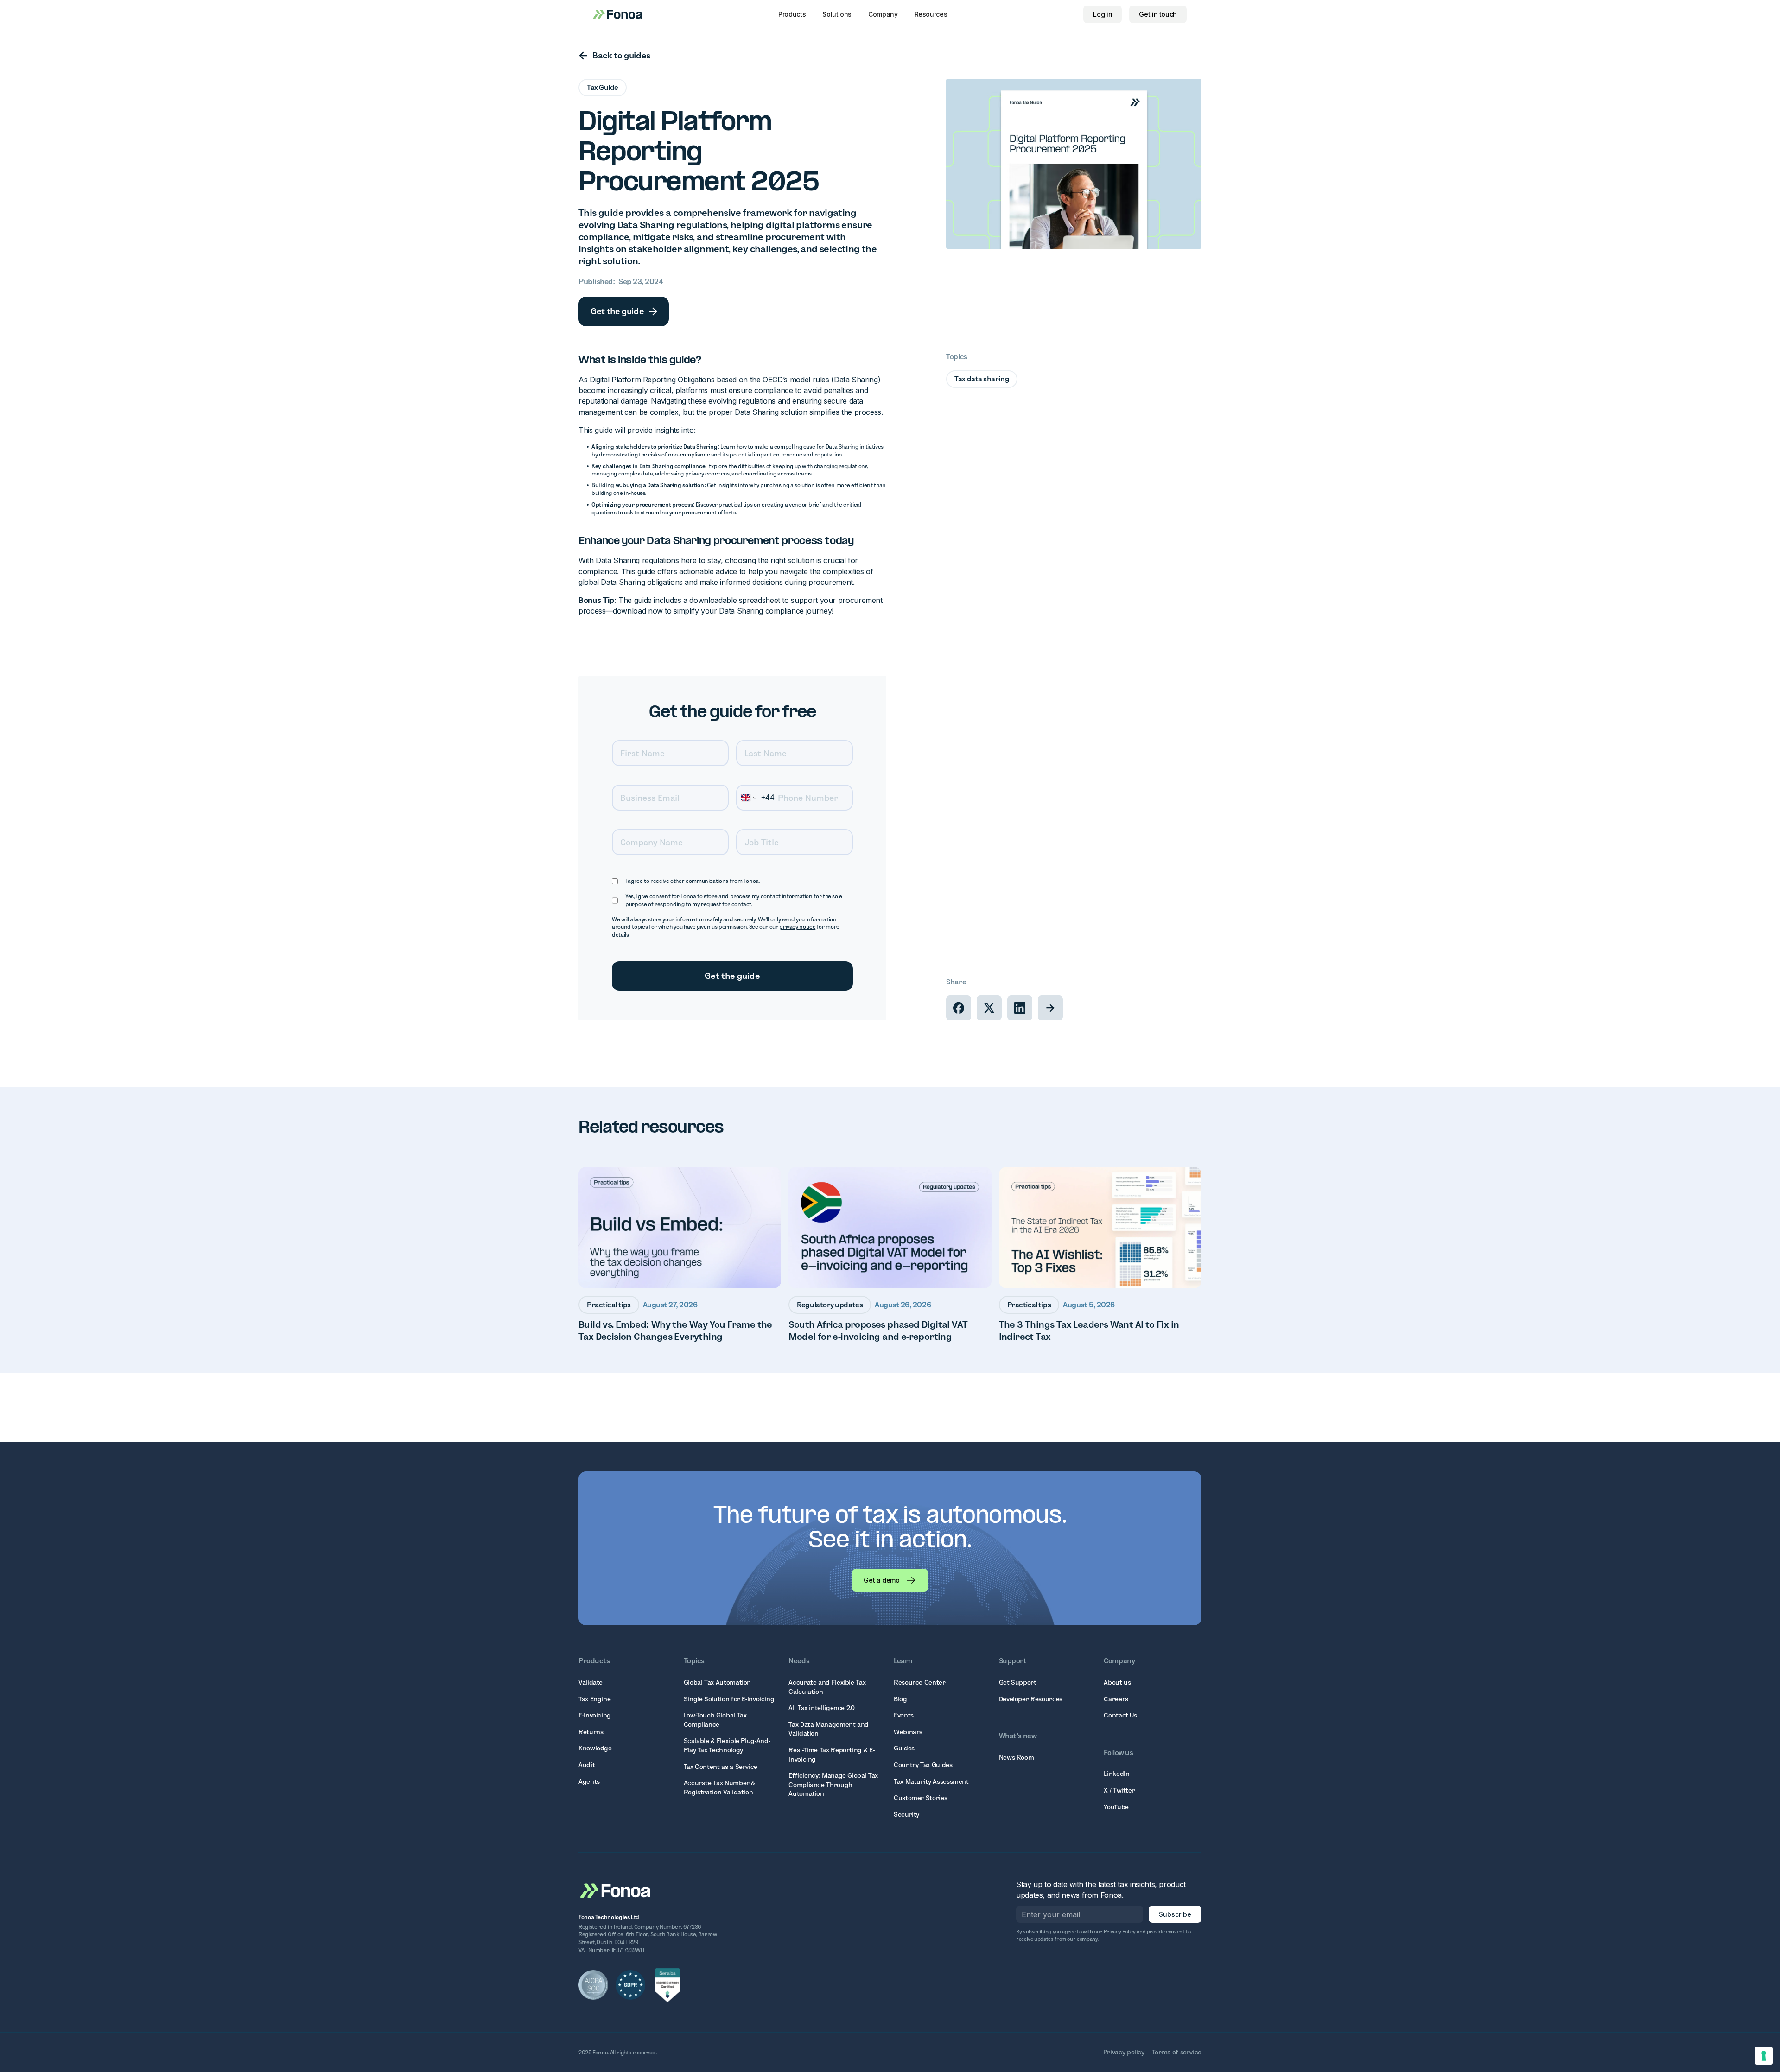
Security (906, 1814)
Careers (1116, 1699)
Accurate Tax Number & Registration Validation (719, 1787)
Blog (900, 1699)
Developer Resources (1031, 1699)
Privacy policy (1124, 2052)
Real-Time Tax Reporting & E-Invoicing (831, 1755)
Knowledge (595, 1748)
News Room (1017, 1757)
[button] (792, 14)
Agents (589, 1781)
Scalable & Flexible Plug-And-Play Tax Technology (727, 1745)
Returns (591, 1732)
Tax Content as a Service (721, 1767)
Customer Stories (920, 1798)
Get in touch (1158, 14)
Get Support (1018, 1682)
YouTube (1116, 1807)
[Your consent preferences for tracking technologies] (1764, 2056)
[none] (959, 1008)
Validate (591, 1682)
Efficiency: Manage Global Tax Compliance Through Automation (833, 1784)
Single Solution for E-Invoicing (729, 1699)
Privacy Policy (1120, 1932)
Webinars (908, 1732)
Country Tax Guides (923, 1765)
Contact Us (1120, 1715)
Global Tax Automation (717, 1682)
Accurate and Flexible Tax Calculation (827, 1687)
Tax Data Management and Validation (829, 1729)
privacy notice (797, 927)
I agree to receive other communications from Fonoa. (693, 881)
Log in (1103, 14)
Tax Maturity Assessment (931, 1781)
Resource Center (920, 1682)
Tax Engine (594, 1699)
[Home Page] (616, 1890)
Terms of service (1177, 2052)
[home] (618, 14)
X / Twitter (1119, 1790)
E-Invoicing (595, 1715)
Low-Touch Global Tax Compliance (715, 1720)
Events (904, 1715)
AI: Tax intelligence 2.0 (821, 1708)
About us (1117, 1682)
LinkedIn (1116, 1774)
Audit (587, 1765)
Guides (904, 1748)
